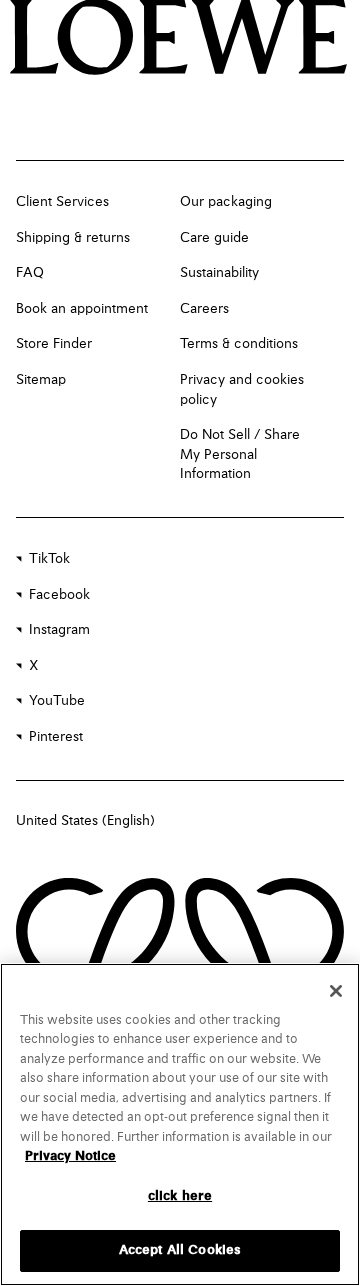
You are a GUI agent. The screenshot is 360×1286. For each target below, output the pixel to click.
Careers (204, 309)
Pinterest (56, 737)
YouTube (57, 701)
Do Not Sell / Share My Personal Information (240, 454)
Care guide (214, 238)
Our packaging (226, 202)
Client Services (62, 202)
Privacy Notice (70, 1156)
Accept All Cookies (180, 1250)
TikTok (49, 559)
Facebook (59, 595)
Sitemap (41, 380)
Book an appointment (82, 309)
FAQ (30, 273)
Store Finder (54, 344)
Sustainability (219, 273)
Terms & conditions (239, 344)
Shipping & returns (73, 238)
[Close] (336, 991)
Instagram (59, 630)
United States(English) (85, 821)
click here (180, 1196)
